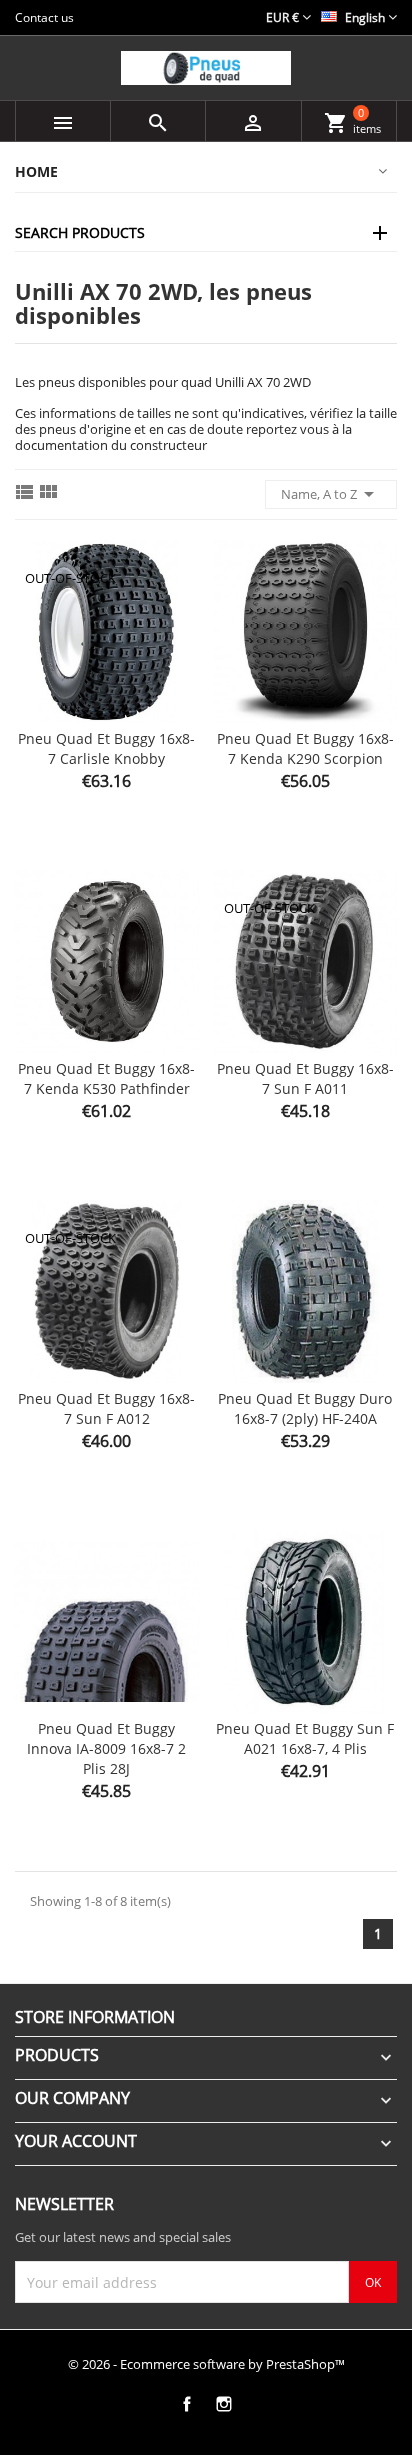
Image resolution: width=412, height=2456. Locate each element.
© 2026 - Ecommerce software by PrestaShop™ (206, 2364)
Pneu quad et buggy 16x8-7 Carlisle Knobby (106, 748)
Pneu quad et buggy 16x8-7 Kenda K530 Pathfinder (106, 1078)
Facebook (186, 2403)
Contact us (44, 17)
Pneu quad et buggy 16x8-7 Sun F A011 (305, 1078)
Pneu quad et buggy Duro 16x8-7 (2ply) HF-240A (305, 1408)
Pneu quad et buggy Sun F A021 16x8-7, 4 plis (305, 1738)
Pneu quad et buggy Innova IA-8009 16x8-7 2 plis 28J (106, 1748)
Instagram (223, 2403)
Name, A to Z (331, 494)
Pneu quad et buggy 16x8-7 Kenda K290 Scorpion (305, 748)
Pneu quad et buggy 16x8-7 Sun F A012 (106, 1408)
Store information (95, 2017)
